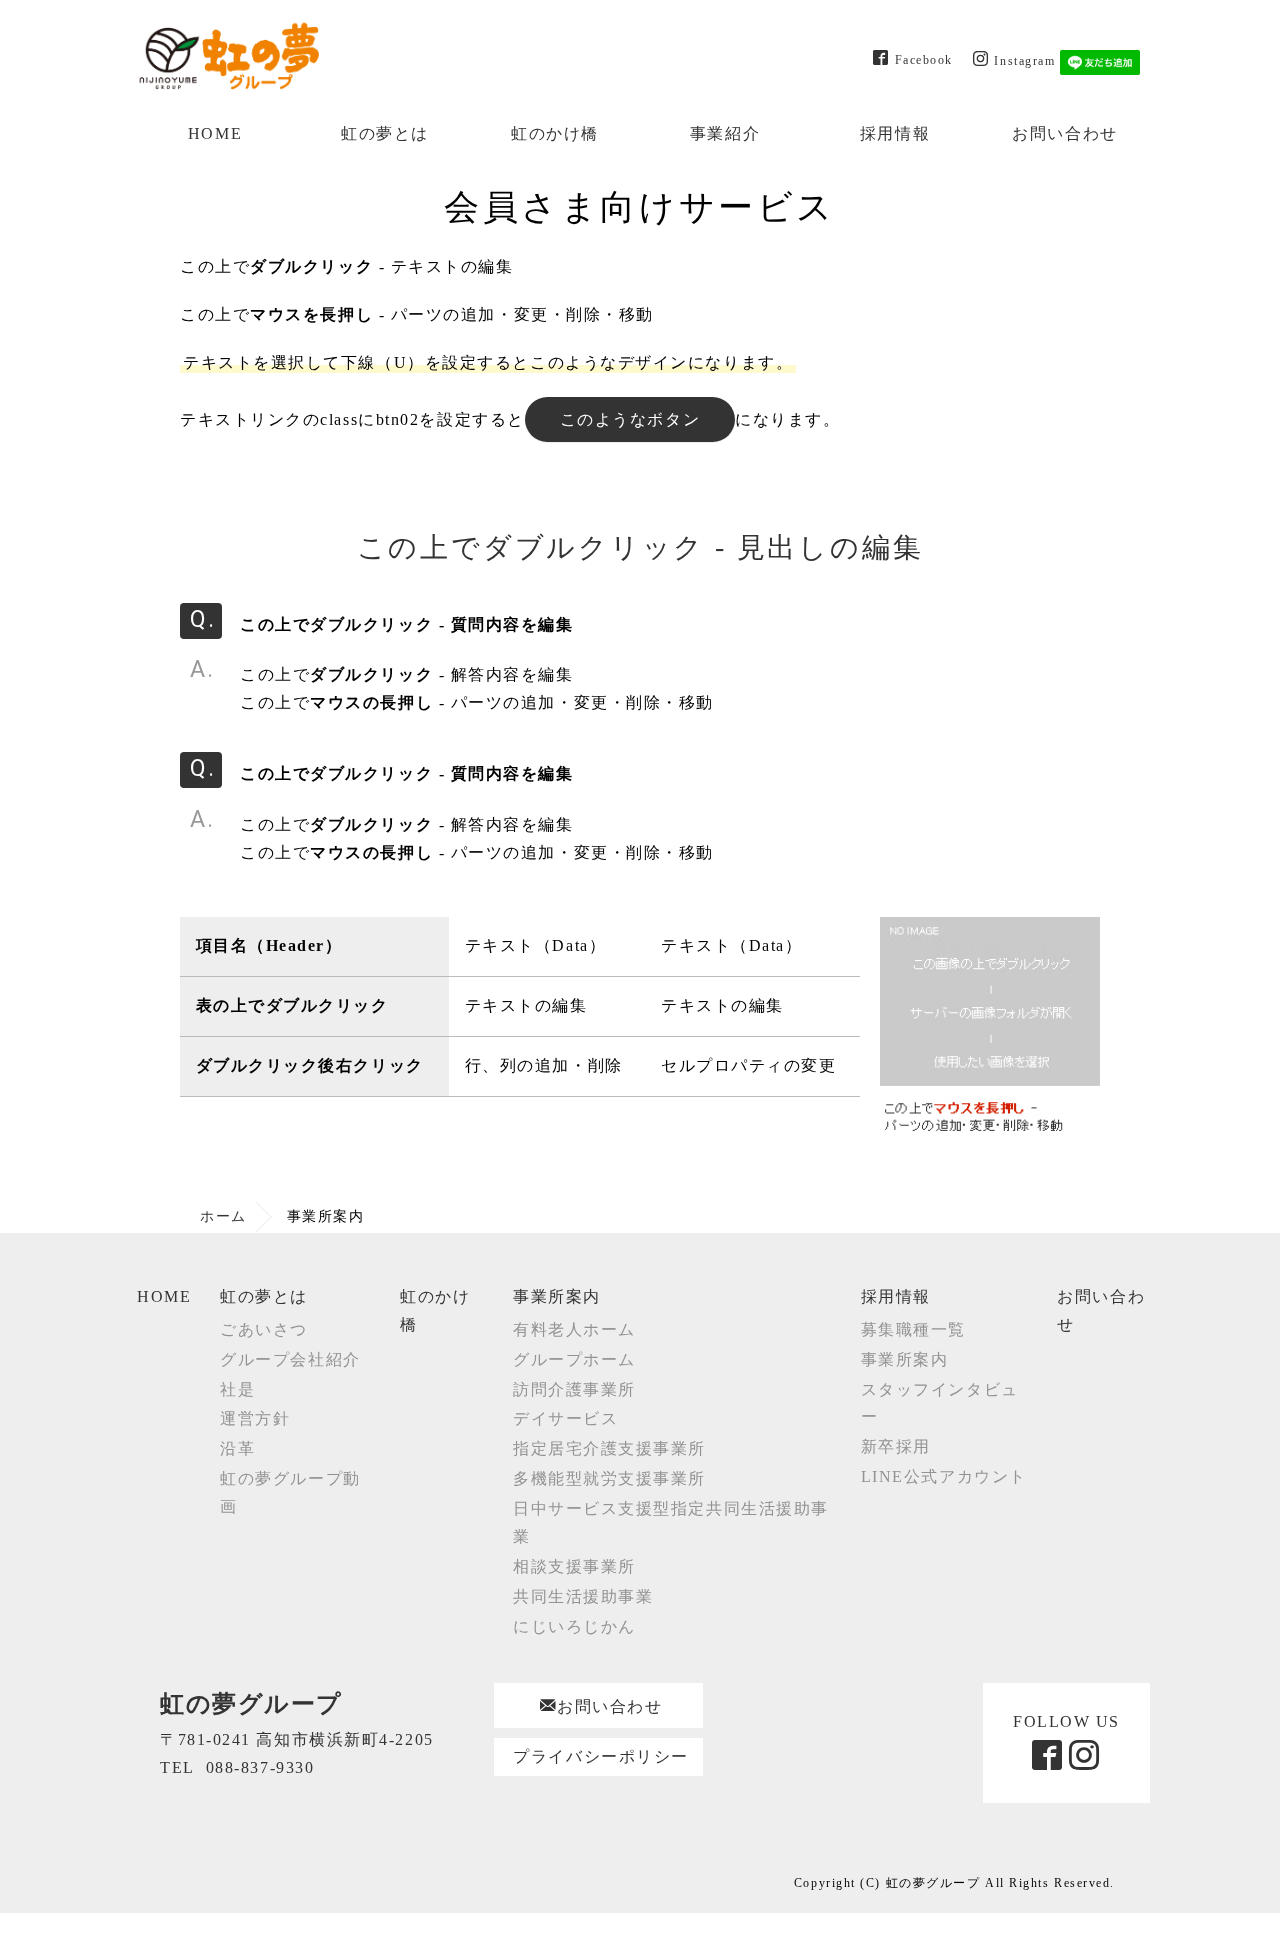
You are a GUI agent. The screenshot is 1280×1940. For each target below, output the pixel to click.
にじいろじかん (574, 1626)
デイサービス (565, 1418)
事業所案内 (557, 1296)
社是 (237, 1389)
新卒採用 (896, 1446)
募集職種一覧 (913, 1329)
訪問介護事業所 (574, 1389)
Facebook (924, 59)
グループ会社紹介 (290, 1359)
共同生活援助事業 (583, 1596)
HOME (215, 133)
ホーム (223, 1216)
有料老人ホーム (574, 1329)
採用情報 (895, 133)
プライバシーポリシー (601, 1756)
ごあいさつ (264, 1329)
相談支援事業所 (574, 1566)
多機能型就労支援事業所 (609, 1478)
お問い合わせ (1064, 133)
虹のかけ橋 (555, 133)
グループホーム (574, 1359)
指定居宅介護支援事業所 (609, 1448)
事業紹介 (725, 133)
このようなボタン (630, 419)
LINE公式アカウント (944, 1476)
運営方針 (255, 1418)
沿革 (237, 1448)
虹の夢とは (385, 133)
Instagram (1024, 60)
